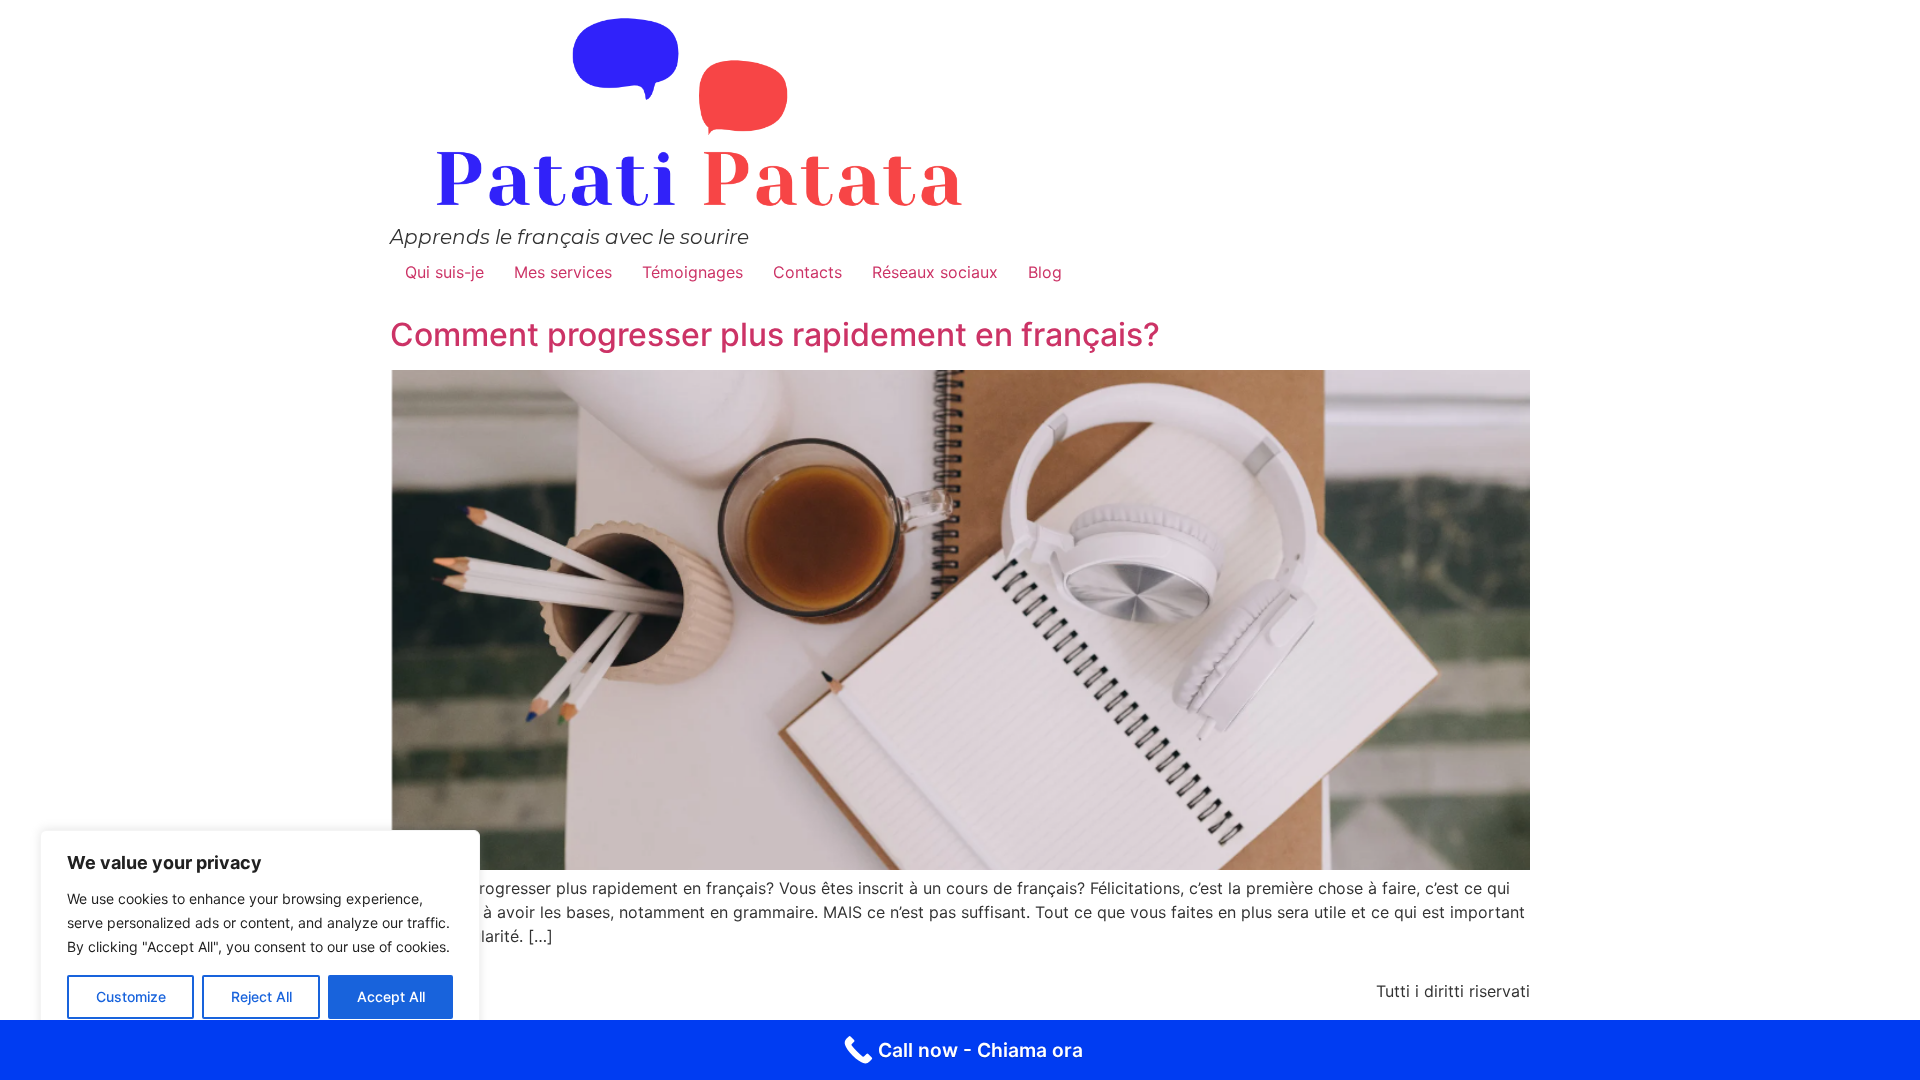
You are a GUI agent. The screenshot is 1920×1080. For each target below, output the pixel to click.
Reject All (261, 996)
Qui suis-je (444, 272)
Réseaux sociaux (935, 272)
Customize (131, 996)
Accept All (391, 996)
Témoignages (692, 272)
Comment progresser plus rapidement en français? (775, 334)
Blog (1045, 272)
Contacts (807, 272)
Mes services (563, 272)
